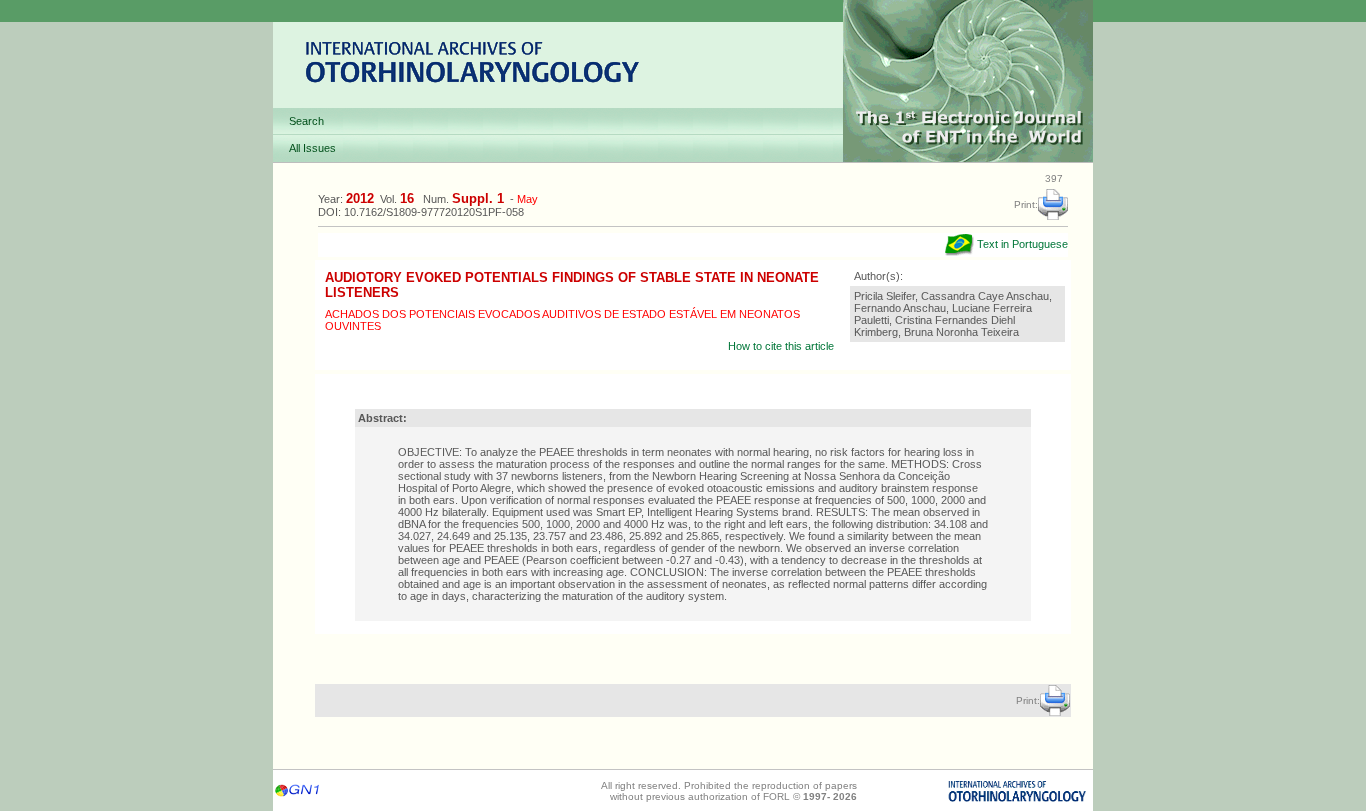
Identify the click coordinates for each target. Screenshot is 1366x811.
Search (306, 121)
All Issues (312, 148)
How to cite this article (781, 346)
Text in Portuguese (1021, 244)
